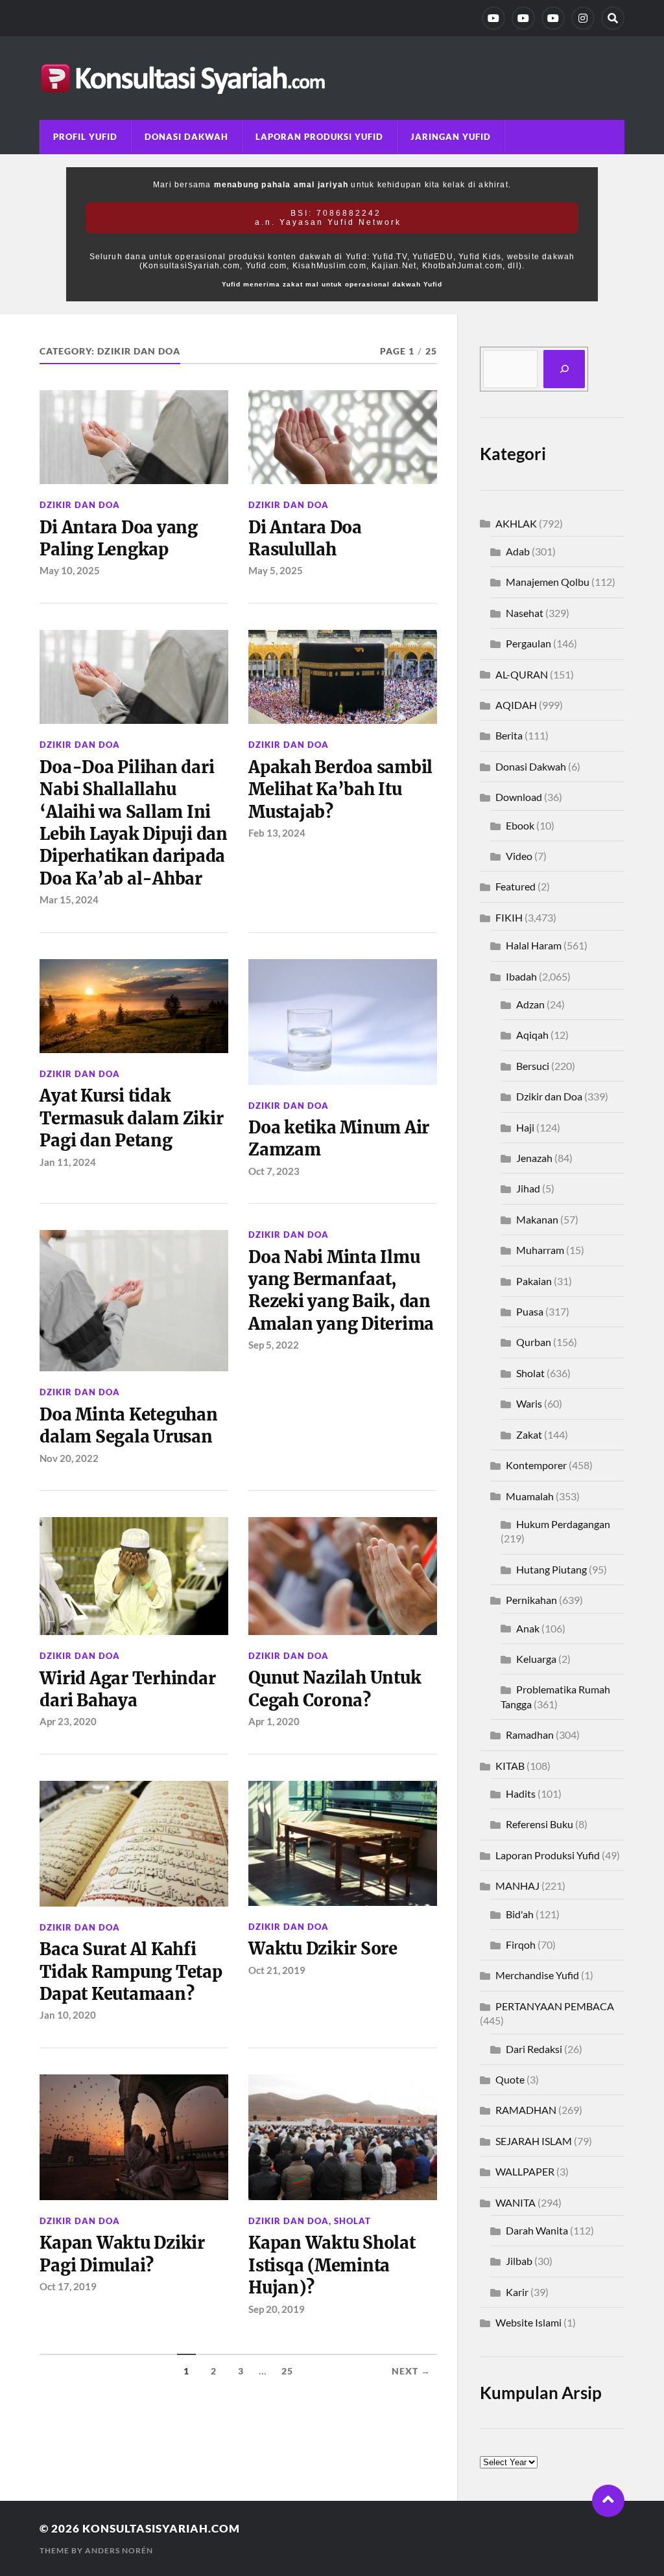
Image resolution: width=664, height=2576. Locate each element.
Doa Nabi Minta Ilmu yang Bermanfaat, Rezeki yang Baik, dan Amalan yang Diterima (341, 1291)
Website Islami (528, 2322)
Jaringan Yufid (451, 137)
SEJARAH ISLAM (534, 2141)
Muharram (540, 1250)
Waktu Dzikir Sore (323, 1949)
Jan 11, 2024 (68, 1162)
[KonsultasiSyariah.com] (332, 78)
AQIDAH (516, 705)
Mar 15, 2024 (69, 899)
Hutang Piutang (551, 1569)
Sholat (352, 2221)
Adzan (530, 1004)
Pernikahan (531, 1600)
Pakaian (534, 1281)
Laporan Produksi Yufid (319, 137)
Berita (509, 735)
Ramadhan (530, 1735)
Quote (510, 2079)
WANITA (516, 2202)
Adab (518, 551)
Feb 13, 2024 (277, 833)
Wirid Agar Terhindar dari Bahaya (127, 1689)
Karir (517, 2292)
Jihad (528, 1188)
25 (287, 2371)
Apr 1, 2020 (274, 1721)
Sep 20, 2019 (277, 2309)
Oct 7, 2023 (274, 1171)
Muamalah (530, 1496)
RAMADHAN (526, 2110)
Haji (525, 1127)
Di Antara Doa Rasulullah (305, 539)
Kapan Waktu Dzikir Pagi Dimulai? (122, 2254)
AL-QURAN (522, 674)
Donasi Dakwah (186, 137)
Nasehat (525, 613)
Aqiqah (532, 1035)
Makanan (537, 1219)
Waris (529, 1403)
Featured (516, 886)
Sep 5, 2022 (274, 1345)
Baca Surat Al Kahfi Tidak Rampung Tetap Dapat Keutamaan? (131, 1972)
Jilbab (519, 2261)
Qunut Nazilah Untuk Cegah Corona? (335, 1689)
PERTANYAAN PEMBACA (555, 2006)
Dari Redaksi (534, 2049)
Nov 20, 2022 (69, 1458)
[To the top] (608, 2501)
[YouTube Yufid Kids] (553, 18)
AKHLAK (516, 523)
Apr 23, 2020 (68, 1721)
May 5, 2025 (276, 570)
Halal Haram (534, 945)
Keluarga (536, 1659)
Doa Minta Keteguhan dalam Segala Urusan (128, 1426)
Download (519, 797)
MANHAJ (517, 1886)
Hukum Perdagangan (563, 1524)
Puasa (530, 1311)
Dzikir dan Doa (80, 505)
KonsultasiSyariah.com (161, 2528)
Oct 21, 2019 (277, 1970)
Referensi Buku (539, 1824)
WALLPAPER (525, 2171)
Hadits (521, 1793)
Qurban (534, 1342)
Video (519, 856)
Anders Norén (119, 2550)
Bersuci (533, 1066)
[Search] (613, 18)
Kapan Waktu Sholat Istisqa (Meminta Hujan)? (332, 2265)
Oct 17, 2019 (68, 2286)
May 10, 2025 (70, 570)
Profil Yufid (85, 137)
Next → (411, 2371)
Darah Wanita (537, 2230)
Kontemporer (536, 1465)
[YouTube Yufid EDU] (523, 18)
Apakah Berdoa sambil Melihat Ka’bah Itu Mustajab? (340, 790)
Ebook (520, 825)
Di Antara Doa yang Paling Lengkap (118, 539)
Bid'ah (520, 1914)
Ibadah (521, 976)
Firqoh (521, 1944)
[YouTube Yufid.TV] (493, 18)
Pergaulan (528, 643)
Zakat (529, 1434)
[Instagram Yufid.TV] (583, 18)
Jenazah (534, 1158)
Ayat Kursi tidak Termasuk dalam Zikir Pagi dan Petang (131, 1118)
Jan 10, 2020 (68, 2015)
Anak (528, 1628)
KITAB (510, 1766)
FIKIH (509, 917)
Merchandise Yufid (537, 1975)
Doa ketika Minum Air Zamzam (339, 1139)
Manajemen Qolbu (548, 582)
